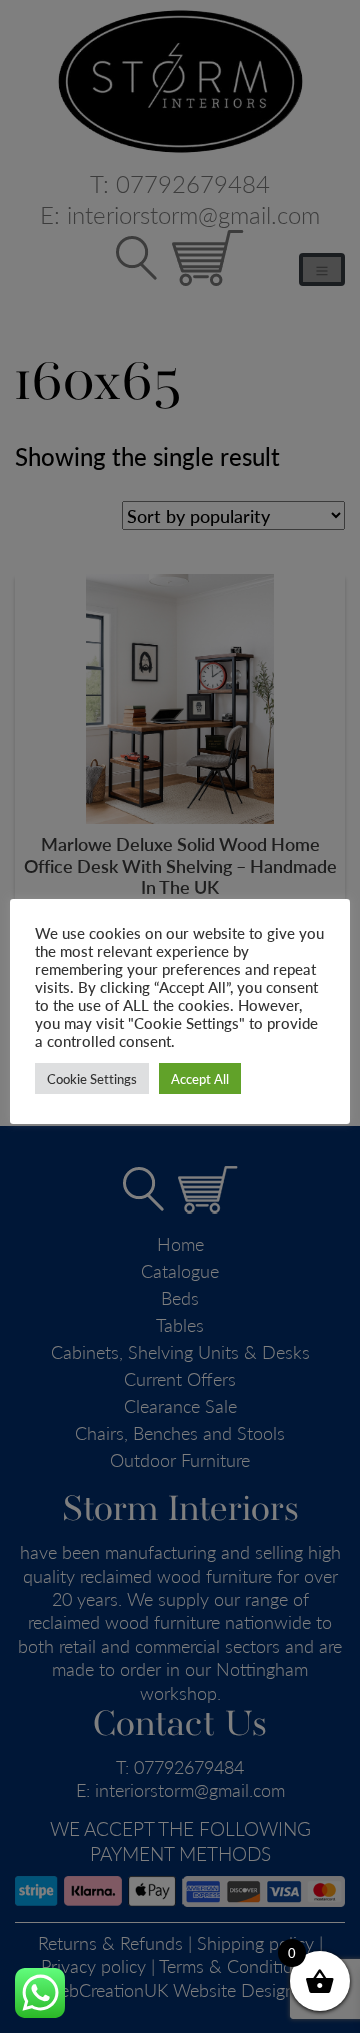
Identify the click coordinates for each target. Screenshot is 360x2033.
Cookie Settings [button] (92, 1078)
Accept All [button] (200, 1078)
